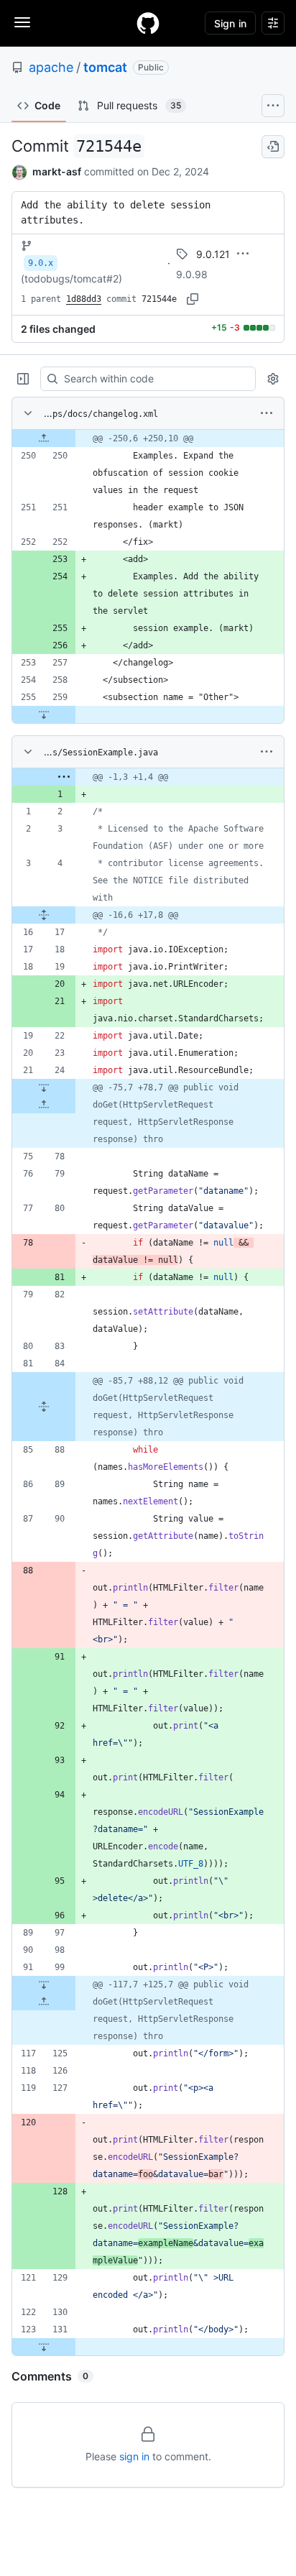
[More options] (267, 413)
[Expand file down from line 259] (44, 714)
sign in (134, 2456)
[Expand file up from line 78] (44, 1105)
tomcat (105, 67)
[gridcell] (148, 438)
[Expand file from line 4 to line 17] (44, 915)
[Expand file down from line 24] (44, 1087)
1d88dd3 (84, 299)
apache (51, 67)
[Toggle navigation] (22, 22)
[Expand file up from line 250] (44, 438)
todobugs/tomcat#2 (71, 279)
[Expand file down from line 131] (44, 2347)
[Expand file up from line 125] (44, 2002)
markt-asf (57, 171)
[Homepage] (148, 23)
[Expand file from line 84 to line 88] (44, 1407)
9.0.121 (213, 254)
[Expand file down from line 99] (44, 1984)
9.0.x (41, 263)
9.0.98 (192, 274)
